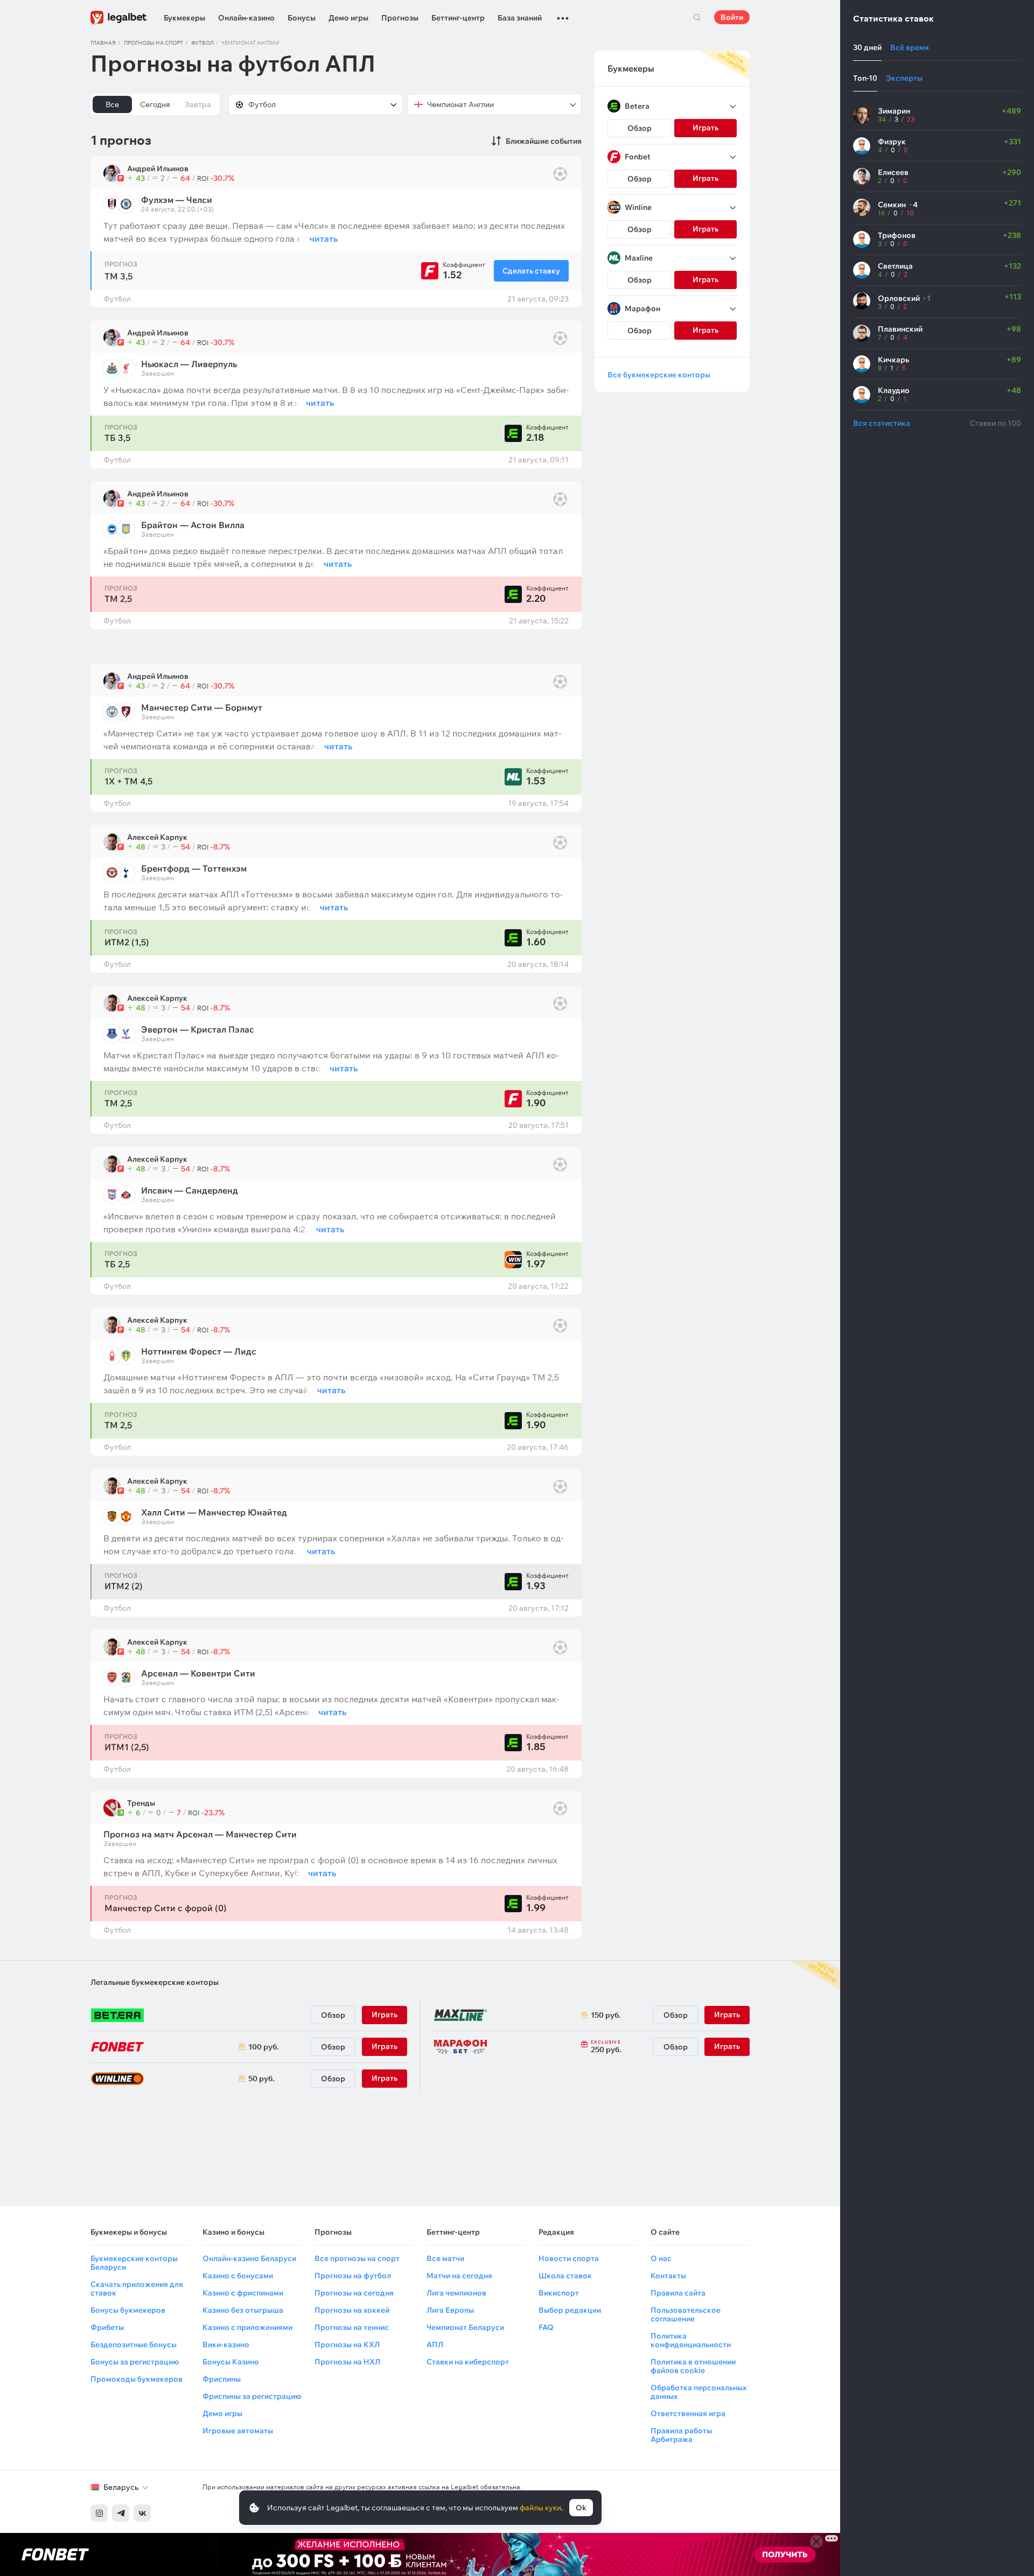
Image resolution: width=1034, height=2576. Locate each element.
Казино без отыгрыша (243, 2310)
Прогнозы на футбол (353, 2276)
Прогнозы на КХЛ (347, 2345)
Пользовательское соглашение (686, 2314)
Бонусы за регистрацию (135, 2362)
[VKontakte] (142, 2513)
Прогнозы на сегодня (354, 2293)
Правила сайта (678, 2293)
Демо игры (348, 18)
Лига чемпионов (456, 2293)
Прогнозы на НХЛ (347, 2362)
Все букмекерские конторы (659, 375)
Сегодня (155, 104)
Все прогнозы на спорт (357, 2258)
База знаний (520, 18)
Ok (581, 2508)
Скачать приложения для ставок (137, 2289)
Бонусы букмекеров (128, 2310)
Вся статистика (882, 423)
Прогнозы (400, 18)
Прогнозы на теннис (352, 2327)
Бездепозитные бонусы (134, 2345)
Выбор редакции (570, 2310)
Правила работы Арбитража (681, 2435)
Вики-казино (226, 2345)
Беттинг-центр (458, 18)
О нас (661, 2258)
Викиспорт (559, 2293)
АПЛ (435, 2345)
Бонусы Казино (231, 2362)
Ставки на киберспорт (468, 2362)
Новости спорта (569, 2258)
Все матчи (445, 2258)
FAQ (546, 2327)
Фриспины (222, 2379)
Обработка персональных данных (698, 2392)
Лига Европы (450, 2310)
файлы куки (540, 2508)
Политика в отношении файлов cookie (693, 2366)
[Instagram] (99, 2513)
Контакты (668, 2276)
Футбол (202, 43)
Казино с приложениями (247, 2327)
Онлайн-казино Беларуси (249, 2258)
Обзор (640, 128)
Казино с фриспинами (243, 2293)
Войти (732, 17)
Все (112, 104)
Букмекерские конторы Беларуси (134, 2263)
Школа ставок (565, 2276)
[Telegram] (121, 2513)
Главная (103, 43)
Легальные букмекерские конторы (155, 1982)
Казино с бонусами (238, 2276)
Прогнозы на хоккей (352, 2310)
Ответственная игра (688, 2413)
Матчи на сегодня (459, 2276)
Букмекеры (184, 18)
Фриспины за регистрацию (252, 2396)
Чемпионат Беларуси (465, 2327)
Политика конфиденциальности (691, 2340)
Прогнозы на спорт (153, 43)
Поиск (697, 17)
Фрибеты (107, 2327)
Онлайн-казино (246, 18)
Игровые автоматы (238, 2431)
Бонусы (302, 18)
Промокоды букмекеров (137, 2379)
